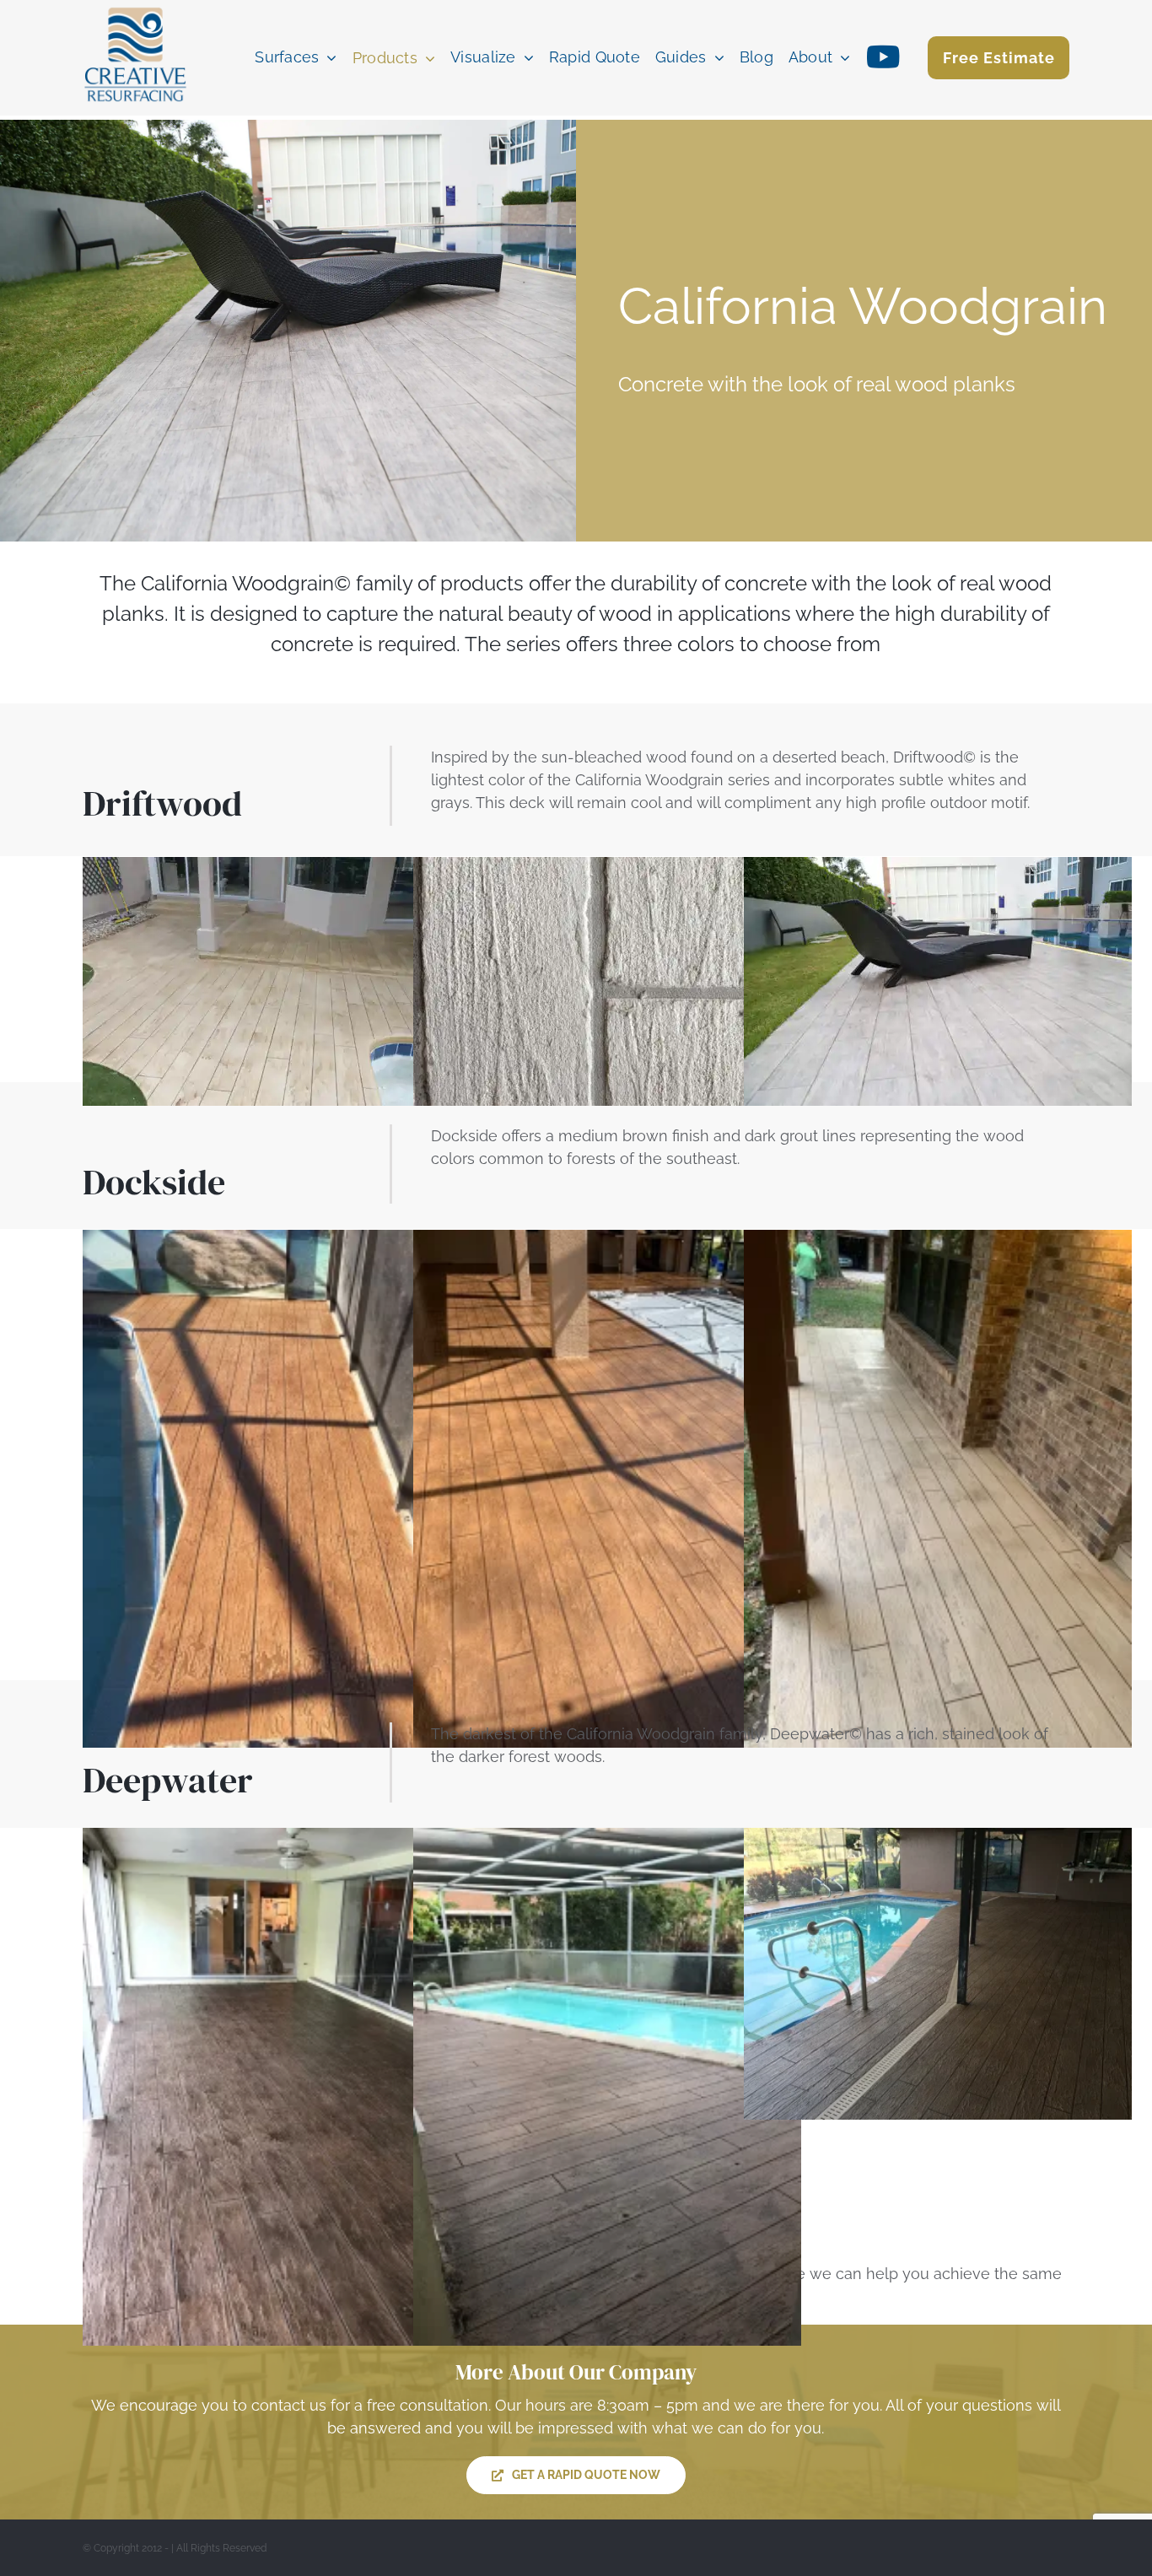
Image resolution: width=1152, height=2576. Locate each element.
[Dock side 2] (277, 1241)
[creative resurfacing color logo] (135, 9)
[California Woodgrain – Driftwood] (607, 868)
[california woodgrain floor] (277, 868)
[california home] (938, 868)
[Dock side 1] (607, 1241)
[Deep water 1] (277, 1839)
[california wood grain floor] (938, 1241)
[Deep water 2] (607, 1839)
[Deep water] (938, 1839)
